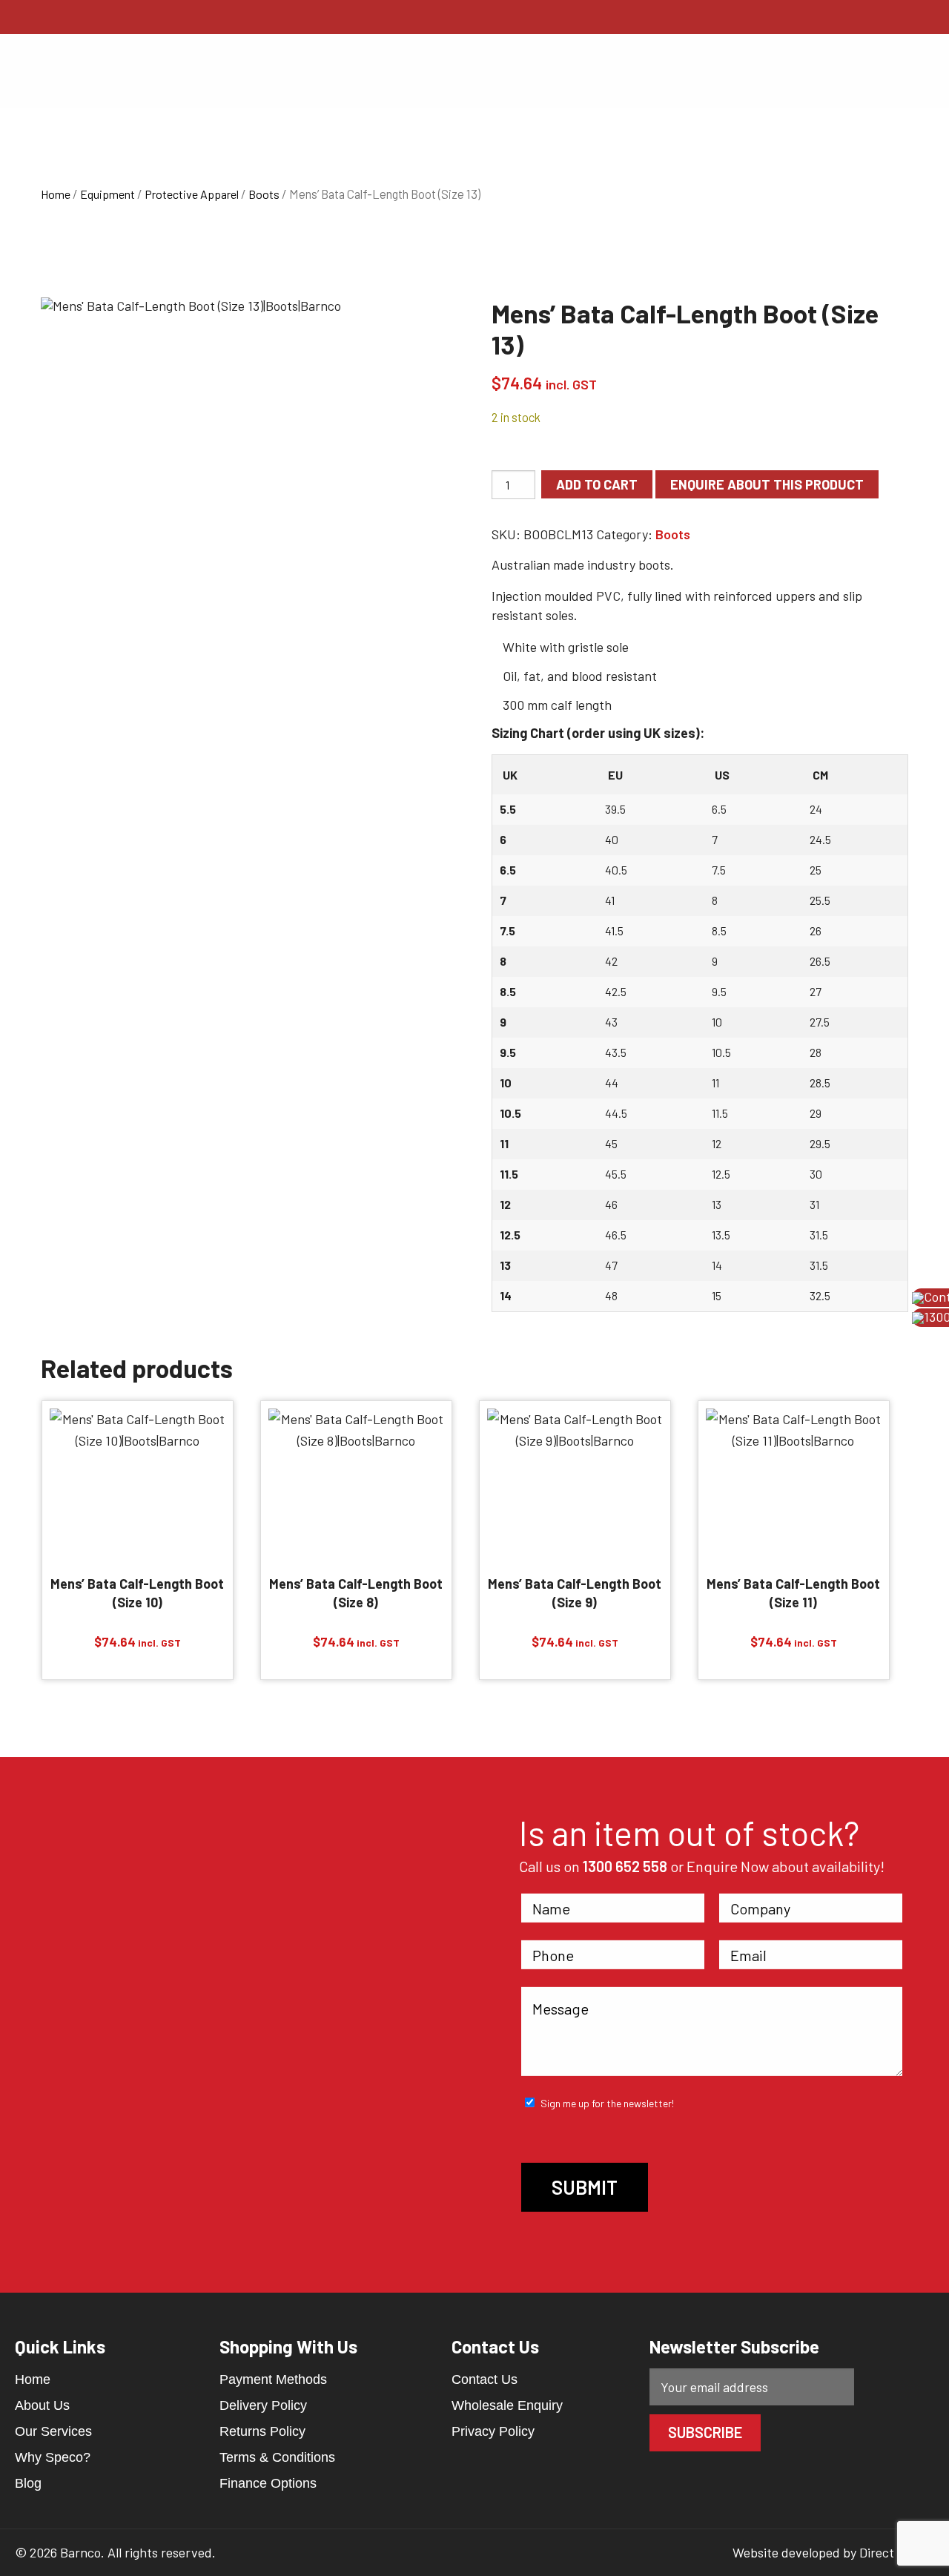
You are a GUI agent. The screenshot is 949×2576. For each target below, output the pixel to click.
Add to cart (597, 484)
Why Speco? (53, 2457)
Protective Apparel (192, 194)
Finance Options (268, 2483)
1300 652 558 (625, 1866)
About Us (42, 2405)
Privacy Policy (493, 2431)
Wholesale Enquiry (507, 2405)
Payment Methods (273, 2379)
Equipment (108, 194)
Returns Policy (262, 2431)
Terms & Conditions (277, 2457)
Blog (28, 2483)
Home (56, 194)
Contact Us (485, 2379)
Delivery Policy (263, 2405)
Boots (264, 194)
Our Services (53, 2431)
